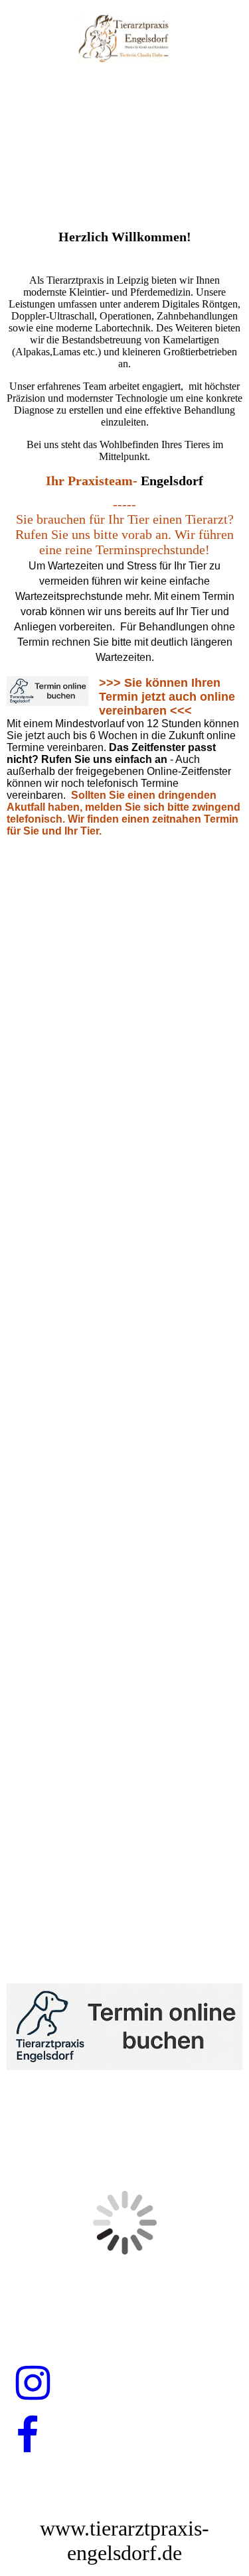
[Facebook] (27, 2436)
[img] (125, 38)
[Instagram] (33, 2384)
